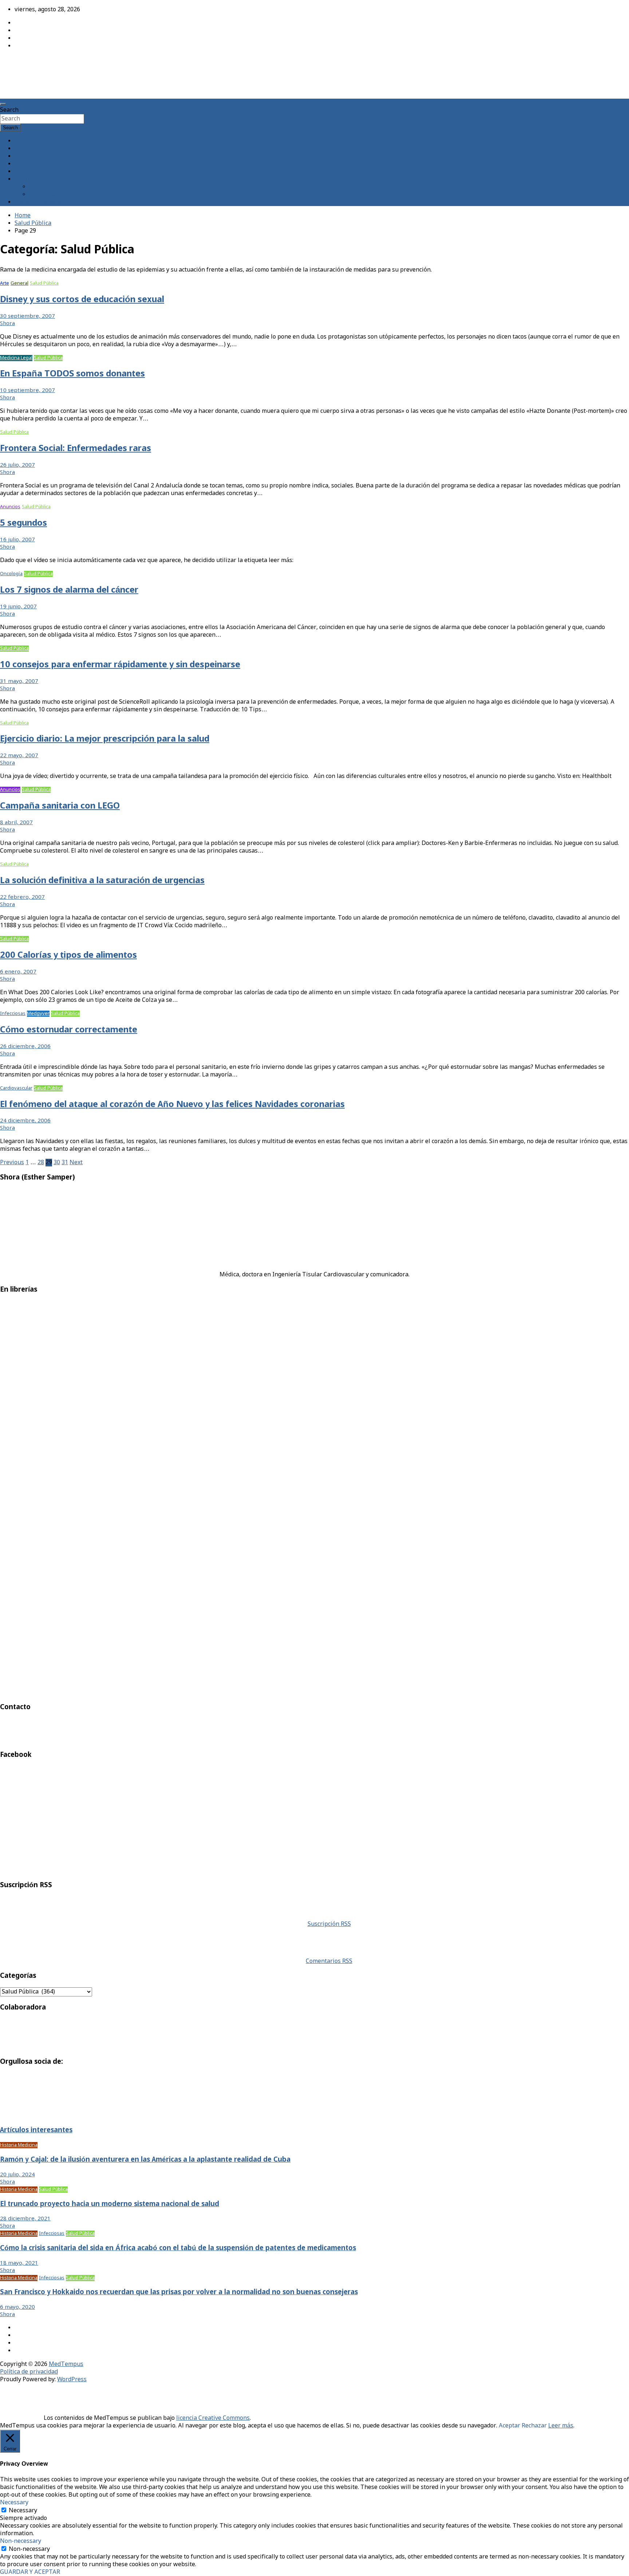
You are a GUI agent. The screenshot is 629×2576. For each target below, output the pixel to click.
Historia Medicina (19, 2145)
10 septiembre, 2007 (27, 391)
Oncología (11, 574)
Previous (12, 1163)
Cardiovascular (16, 1088)
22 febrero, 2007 (22, 897)
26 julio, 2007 (17, 465)
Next (76, 1163)
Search (9, 110)
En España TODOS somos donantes (72, 374)
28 (41, 1163)
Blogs (22, 164)
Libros (23, 172)
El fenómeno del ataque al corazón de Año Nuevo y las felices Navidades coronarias (172, 1105)
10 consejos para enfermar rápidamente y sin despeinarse (120, 665)
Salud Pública (44, 283)
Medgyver (38, 1014)
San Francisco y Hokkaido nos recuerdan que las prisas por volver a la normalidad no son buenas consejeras (179, 2292)
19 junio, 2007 (18, 607)
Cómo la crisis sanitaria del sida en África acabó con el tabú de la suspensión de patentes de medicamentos (178, 2248)
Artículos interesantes (36, 2130)
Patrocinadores (50, 187)
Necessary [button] (14, 2503)
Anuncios (10, 507)
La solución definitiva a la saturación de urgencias (102, 881)
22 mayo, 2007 (19, 756)
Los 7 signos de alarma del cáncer (69, 590)
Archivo (25, 156)
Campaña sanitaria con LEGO (60, 806)
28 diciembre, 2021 (25, 2219)
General (19, 283)
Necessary (23, 2511)
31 (65, 1163)
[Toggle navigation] (3, 104)
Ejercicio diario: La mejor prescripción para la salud (105, 739)
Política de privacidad (29, 2372)
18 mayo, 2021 (19, 2263)
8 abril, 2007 (16, 823)
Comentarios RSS (329, 1961)
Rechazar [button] (534, 2426)
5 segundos (23, 523)
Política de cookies (54, 195)
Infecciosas (13, 1014)
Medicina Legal (16, 358)
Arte (5, 283)
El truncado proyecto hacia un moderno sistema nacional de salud (110, 2204)
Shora (7, 324)
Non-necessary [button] (21, 2541)
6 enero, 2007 (18, 972)
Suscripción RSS (329, 1924)
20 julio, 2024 (17, 2175)
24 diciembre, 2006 (25, 1121)
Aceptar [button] (509, 2426)
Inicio (22, 141)
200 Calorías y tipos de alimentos (68, 955)
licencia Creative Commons (213, 2418)
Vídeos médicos (78, 283)
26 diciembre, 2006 (25, 1047)
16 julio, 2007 (17, 540)
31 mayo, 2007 (19, 681)
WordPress (72, 2380)
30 (57, 1163)
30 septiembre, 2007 (27, 316)
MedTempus (26, 63)
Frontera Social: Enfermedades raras (76, 449)
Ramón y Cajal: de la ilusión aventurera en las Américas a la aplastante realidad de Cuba (145, 2160)
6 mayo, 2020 (17, 2307)
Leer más (561, 2426)
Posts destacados (38, 202)
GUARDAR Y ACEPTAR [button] (30, 2572)
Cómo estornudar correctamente (69, 1030)
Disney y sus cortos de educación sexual (82, 300)
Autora (24, 149)
